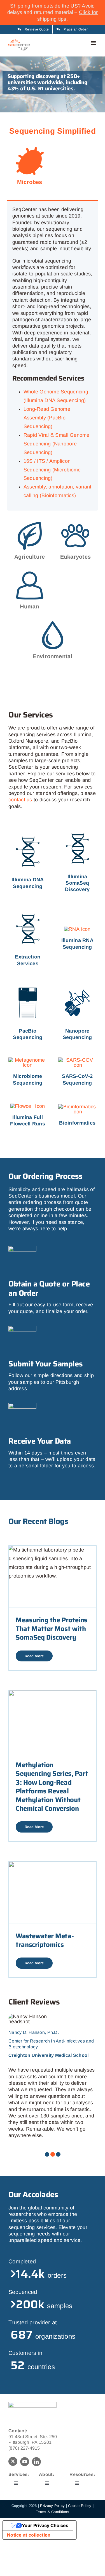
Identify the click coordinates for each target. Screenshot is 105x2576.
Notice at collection (29, 2535)
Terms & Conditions (53, 2512)
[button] (47, 2154)
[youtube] (25, 2462)
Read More (34, 1656)
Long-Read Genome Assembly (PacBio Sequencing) (47, 418)
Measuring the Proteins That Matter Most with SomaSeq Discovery (52, 1629)
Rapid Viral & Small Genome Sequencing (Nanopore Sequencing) (57, 444)
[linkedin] (36, 2462)
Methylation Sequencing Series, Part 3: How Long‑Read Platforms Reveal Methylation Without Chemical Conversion (52, 1787)
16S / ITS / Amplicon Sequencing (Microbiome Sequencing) (52, 470)
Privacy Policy (52, 2506)
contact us (20, 800)
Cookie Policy (80, 2506)
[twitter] (13, 2461)
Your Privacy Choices (45, 2525)
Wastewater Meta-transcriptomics (45, 1940)
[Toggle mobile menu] (94, 43)
